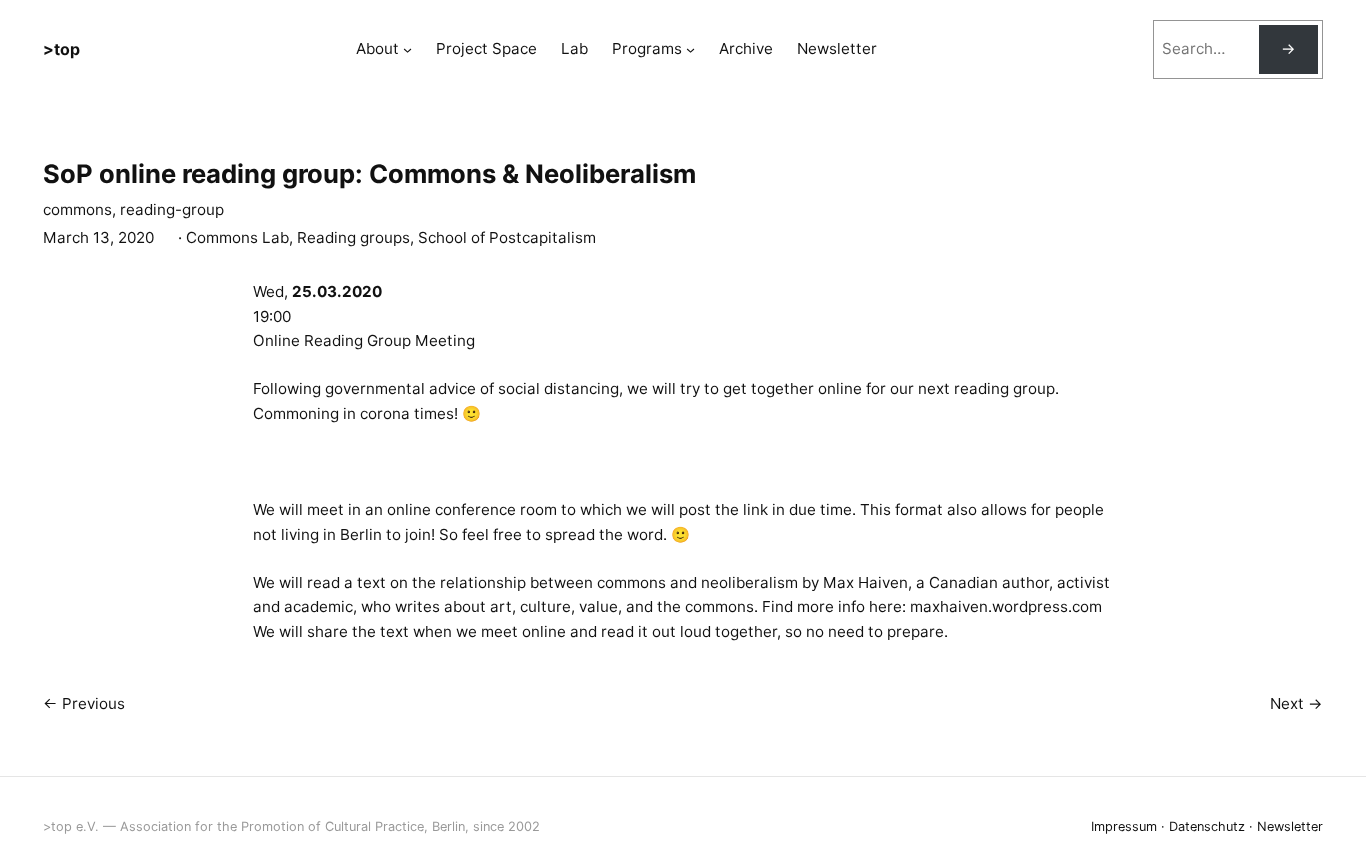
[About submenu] (407, 49)
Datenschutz (1207, 826)
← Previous (84, 703)
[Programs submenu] (690, 49)
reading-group (172, 209)
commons (77, 209)
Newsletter (1290, 826)
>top (61, 49)
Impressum (1124, 826)
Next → (1296, 703)
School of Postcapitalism (507, 237)
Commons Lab (237, 237)
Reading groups (353, 237)
